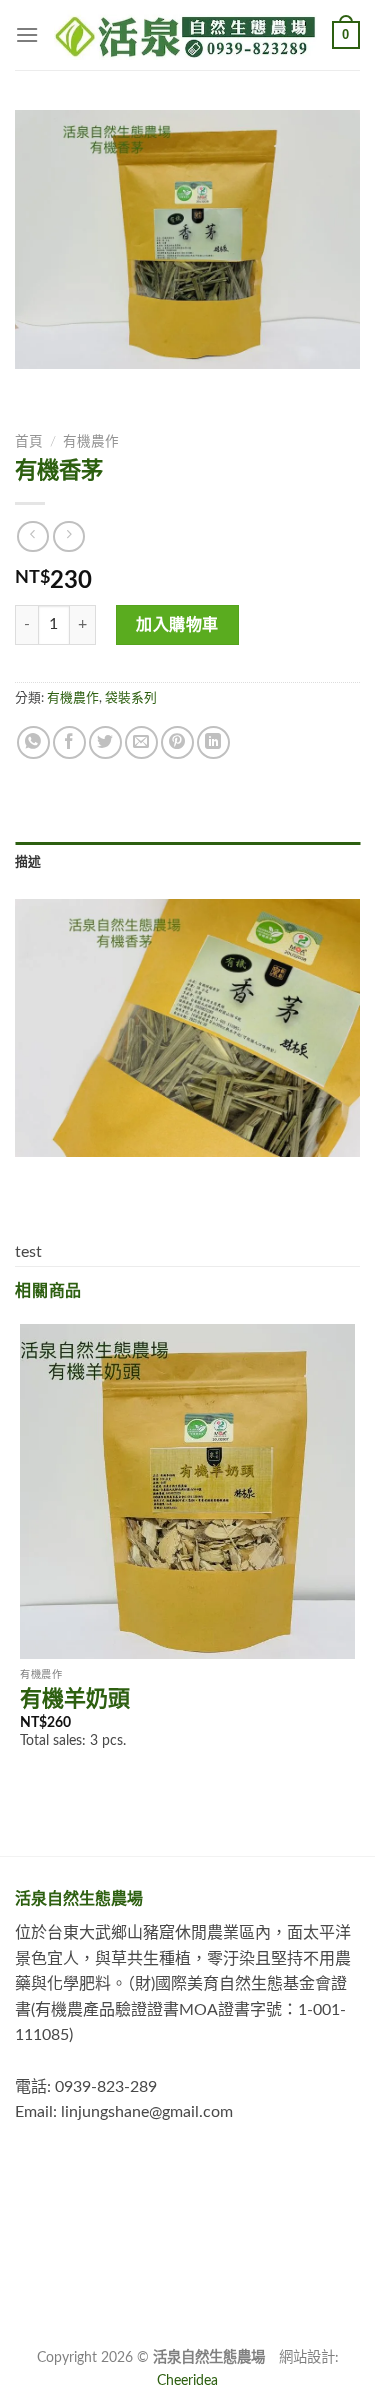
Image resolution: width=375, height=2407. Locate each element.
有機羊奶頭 (75, 1699)
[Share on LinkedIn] (213, 742)
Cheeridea (187, 2380)
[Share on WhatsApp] (33, 742)
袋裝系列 (131, 698)
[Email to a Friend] (141, 742)
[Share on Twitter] (105, 742)
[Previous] (34, 388)
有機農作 (91, 442)
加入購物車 (177, 625)
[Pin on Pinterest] (177, 742)
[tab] (187, 862)
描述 (28, 862)
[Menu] (27, 34)
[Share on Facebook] (69, 742)
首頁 (29, 442)
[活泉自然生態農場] (185, 34)
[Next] (89, 388)
